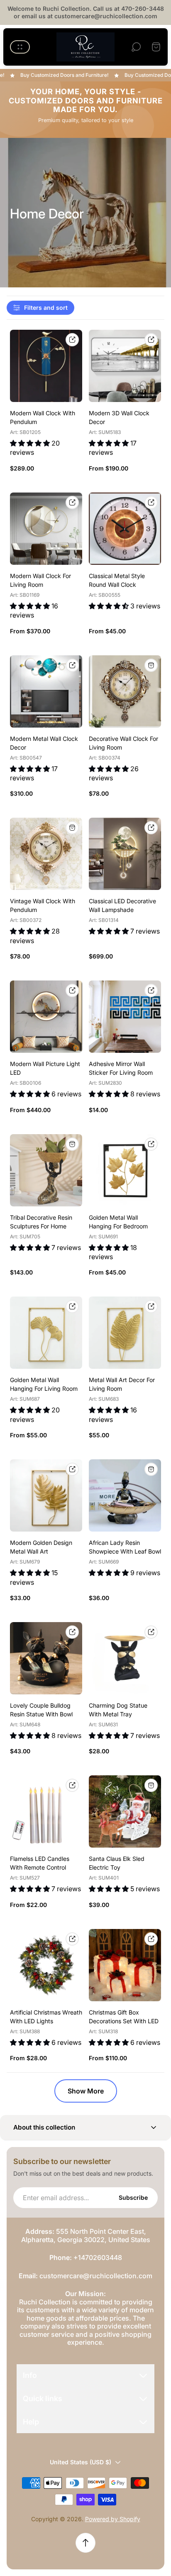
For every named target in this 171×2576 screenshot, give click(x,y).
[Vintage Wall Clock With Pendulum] (46, 854)
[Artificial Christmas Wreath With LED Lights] (46, 1965)
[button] (85, 2128)
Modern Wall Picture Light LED (45, 1068)
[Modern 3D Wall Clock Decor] (125, 366)
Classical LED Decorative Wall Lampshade (122, 905)
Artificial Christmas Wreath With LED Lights (46, 2017)
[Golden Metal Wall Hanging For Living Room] (46, 1333)
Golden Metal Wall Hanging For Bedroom (118, 1222)
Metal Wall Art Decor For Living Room (122, 1384)
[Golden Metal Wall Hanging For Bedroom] (125, 1170)
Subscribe (133, 2197)
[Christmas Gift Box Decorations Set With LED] (125, 1965)
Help (31, 2422)
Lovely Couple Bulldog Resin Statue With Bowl (41, 1710)
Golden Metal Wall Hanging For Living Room (44, 1384)
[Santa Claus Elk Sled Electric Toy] (125, 1811)
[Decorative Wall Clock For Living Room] (125, 691)
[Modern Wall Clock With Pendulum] (46, 366)
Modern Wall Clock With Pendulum (43, 417)
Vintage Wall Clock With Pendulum (43, 905)
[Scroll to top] (85, 2543)
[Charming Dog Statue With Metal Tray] (125, 1658)
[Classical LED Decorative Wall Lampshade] (125, 854)
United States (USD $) (81, 2462)
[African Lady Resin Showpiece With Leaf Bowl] (125, 1495)
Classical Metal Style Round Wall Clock (117, 580)
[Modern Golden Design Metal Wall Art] (46, 1495)
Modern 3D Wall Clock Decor (119, 417)
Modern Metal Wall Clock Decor (44, 743)
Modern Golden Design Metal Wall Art (41, 1547)
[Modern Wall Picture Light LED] (46, 1017)
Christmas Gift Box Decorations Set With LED (124, 2017)
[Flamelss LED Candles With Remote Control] (46, 1811)
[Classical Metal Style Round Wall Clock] (125, 529)
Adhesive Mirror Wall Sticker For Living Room (121, 1068)
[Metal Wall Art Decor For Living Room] (125, 1333)
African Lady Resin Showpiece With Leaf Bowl (125, 1547)
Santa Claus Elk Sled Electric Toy (117, 1863)
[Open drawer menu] (20, 47)
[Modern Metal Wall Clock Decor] (46, 691)
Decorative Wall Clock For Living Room (123, 743)
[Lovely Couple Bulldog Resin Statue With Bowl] (46, 1658)
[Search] (136, 47)
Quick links (43, 2398)
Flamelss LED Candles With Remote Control (40, 1863)
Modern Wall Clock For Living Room (40, 580)
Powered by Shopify (113, 2519)
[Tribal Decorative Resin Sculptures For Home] (46, 1170)
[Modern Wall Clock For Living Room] (46, 529)
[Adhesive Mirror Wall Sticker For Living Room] (125, 1017)
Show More (86, 2091)
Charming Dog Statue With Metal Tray (118, 1710)
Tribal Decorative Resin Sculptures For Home (41, 1222)
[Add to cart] (151, 665)
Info (30, 2375)
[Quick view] (72, 340)
